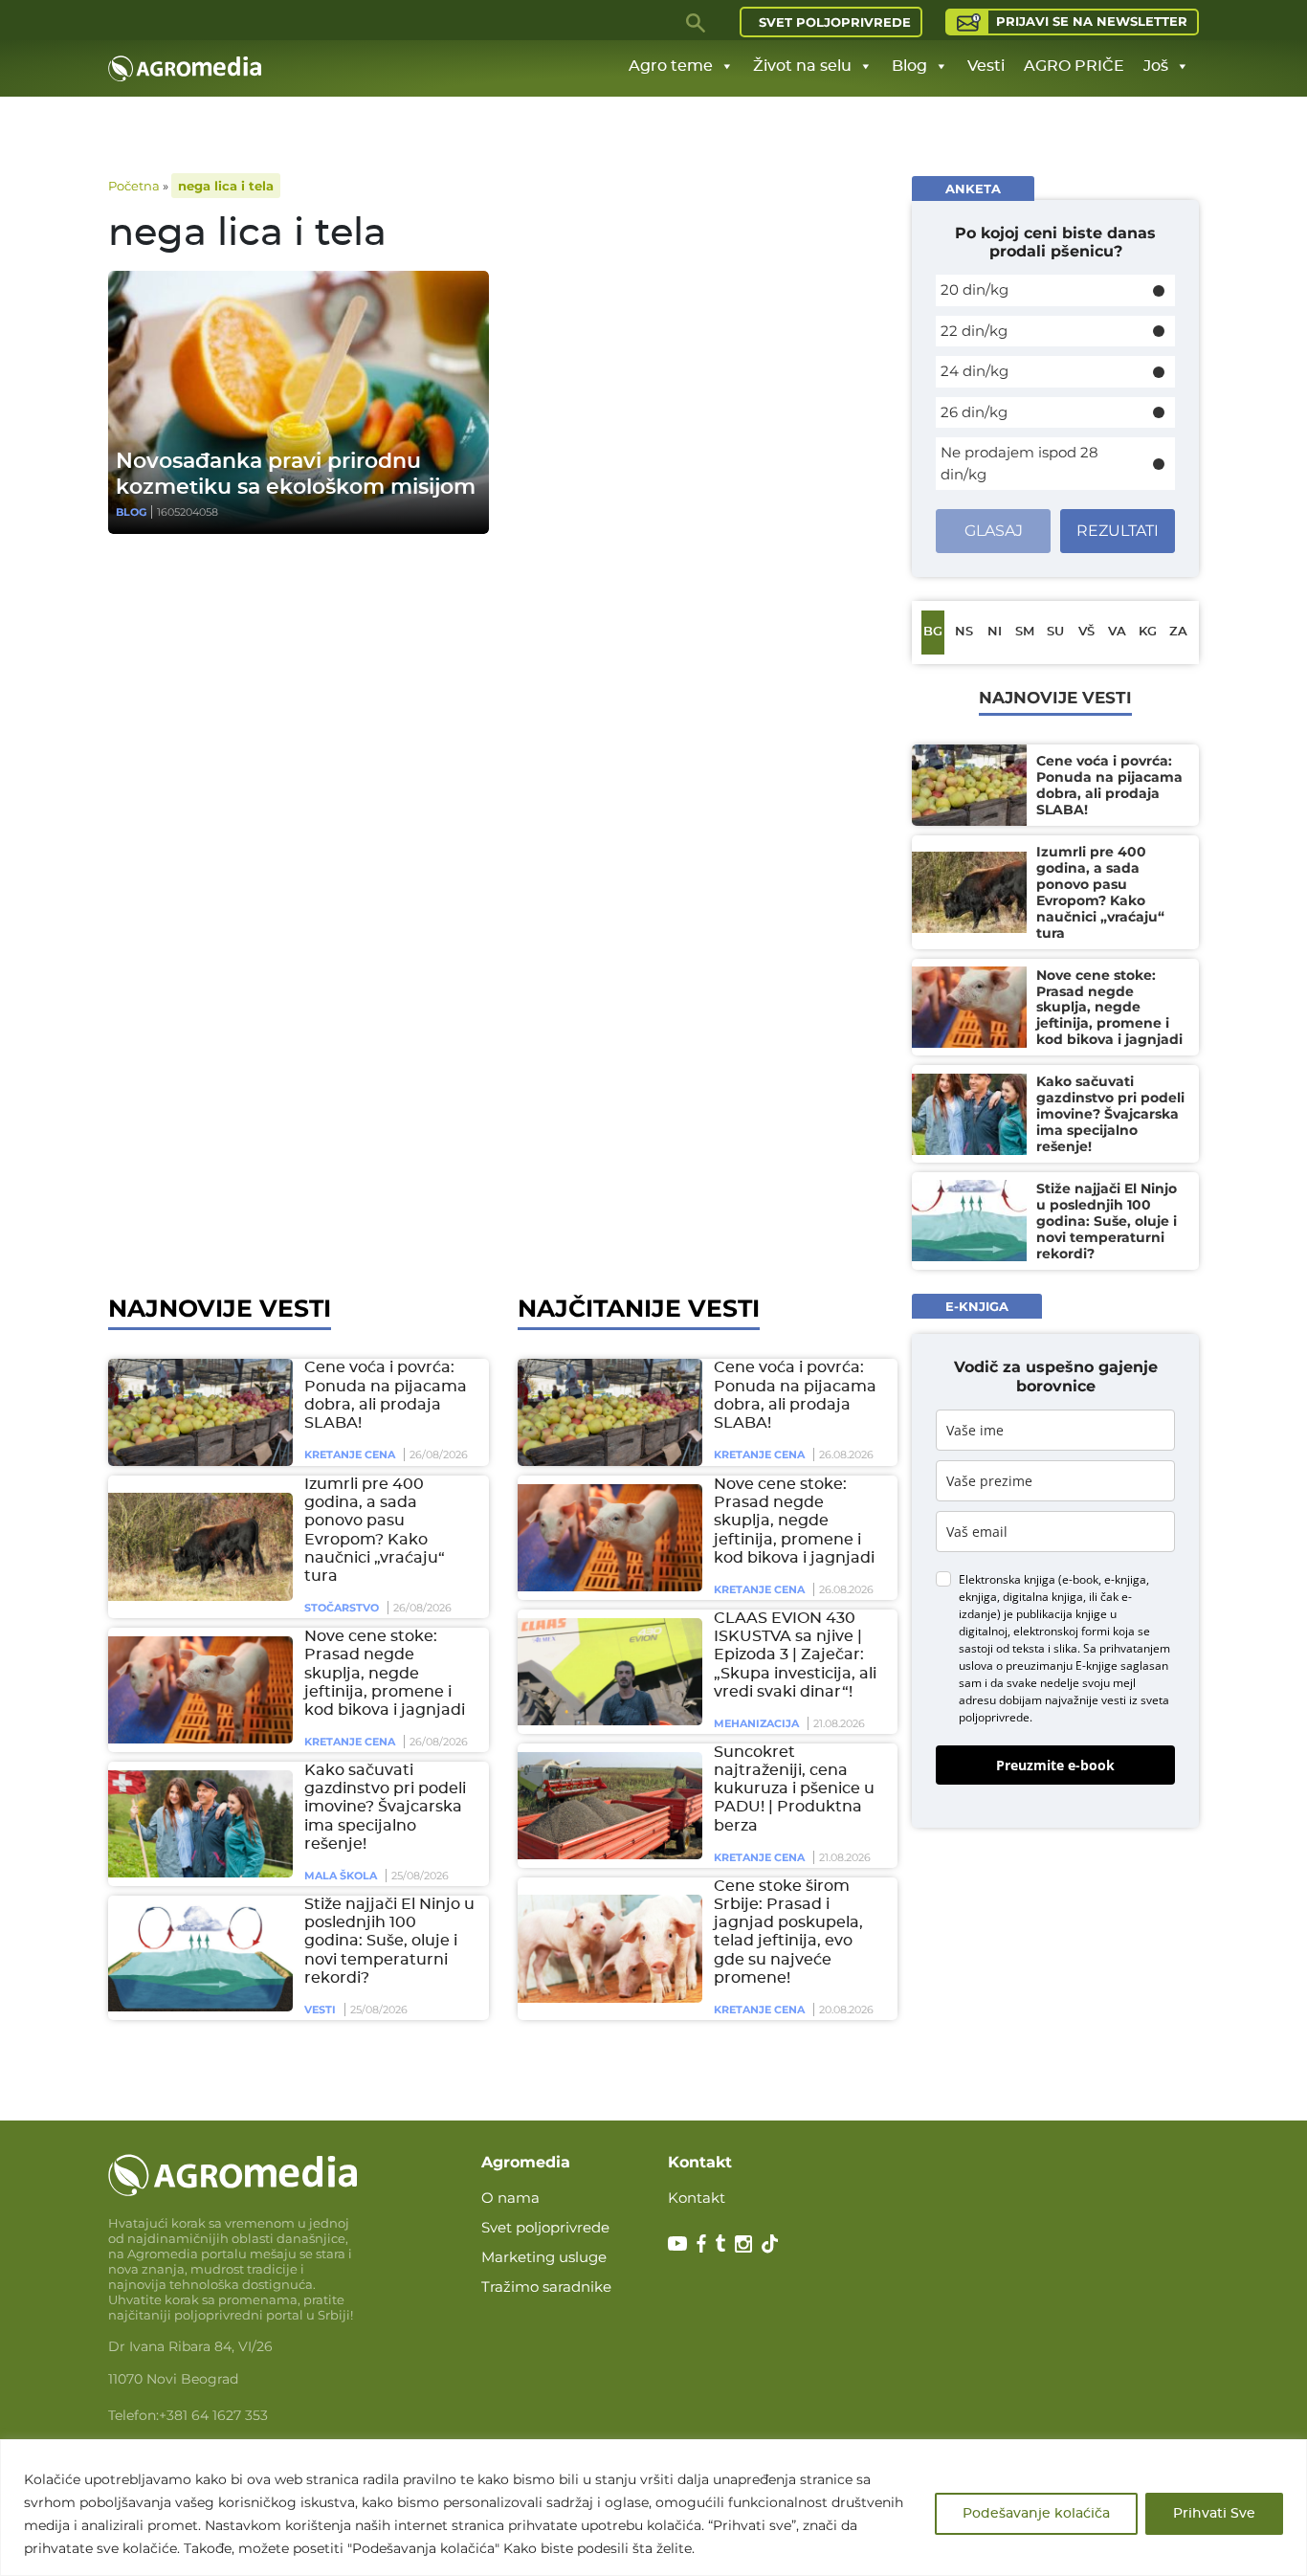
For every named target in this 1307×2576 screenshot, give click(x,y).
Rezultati (1118, 531)
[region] (653, 2508)
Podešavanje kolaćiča (1036, 2514)
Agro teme (671, 66)
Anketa (973, 189)
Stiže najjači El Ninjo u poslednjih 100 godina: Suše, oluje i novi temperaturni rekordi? (389, 1941)
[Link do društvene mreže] (677, 2242)
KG (1148, 632)
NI (995, 632)
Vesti (986, 66)
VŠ (1086, 632)
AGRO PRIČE (1074, 66)
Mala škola (341, 1876)
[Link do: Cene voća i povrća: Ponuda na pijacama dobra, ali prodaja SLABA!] (197, 1412)
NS (964, 632)
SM (1025, 632)
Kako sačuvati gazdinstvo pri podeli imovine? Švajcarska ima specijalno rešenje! (385, 1807)
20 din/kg (975, 289)
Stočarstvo (342, 1608)
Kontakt (697, 2198)
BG (933, 632)
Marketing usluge (544, 2257)
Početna (134, 186)
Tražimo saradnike (546, 2287)
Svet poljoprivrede (835, 22)
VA (1117, 632)
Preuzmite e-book (1055, 1765)
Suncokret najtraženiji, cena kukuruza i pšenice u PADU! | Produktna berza (794, 1789)
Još (1156, 66)
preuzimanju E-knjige (1062, 1666)
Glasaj (994, 531)
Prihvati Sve (1214, 2514)
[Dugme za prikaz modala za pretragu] (697, 22)
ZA (1178, 632)
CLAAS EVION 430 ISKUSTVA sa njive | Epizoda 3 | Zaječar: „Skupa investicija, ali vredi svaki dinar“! (795, 1655)
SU (1055, 632)
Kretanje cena (350, 1455)
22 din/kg (974, 331)
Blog (909, 66)
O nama (510, 2198)
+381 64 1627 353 (213, 2415)
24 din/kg (975, 371)
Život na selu (802, 66)
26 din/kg (974, 412)
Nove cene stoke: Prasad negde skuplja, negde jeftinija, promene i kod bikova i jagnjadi (385, 1673)
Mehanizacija (756, 1723)
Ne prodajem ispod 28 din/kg (1019, 463)
